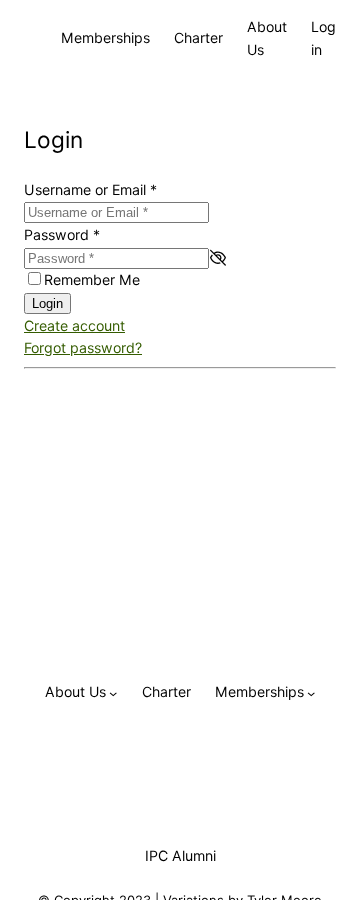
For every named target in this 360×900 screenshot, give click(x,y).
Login (47, 303)
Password (62, 234)
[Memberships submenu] (311, 692)
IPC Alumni (180, 855)
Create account (74, 325)
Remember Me (92, 279)
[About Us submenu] (113, 692)
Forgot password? (83, 347)
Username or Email (90, 189)
